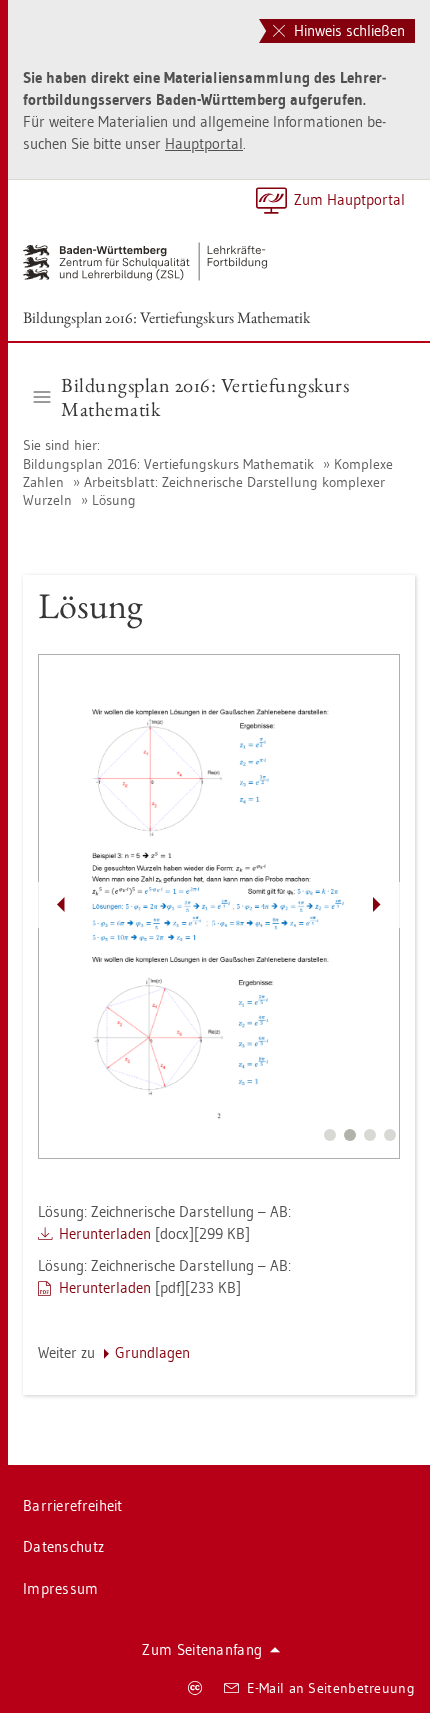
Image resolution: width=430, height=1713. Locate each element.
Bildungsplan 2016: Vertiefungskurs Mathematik (167, 317)
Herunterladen (105, 1233)
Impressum (61, 1588)
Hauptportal (204, 143)
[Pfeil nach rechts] (377, 905)
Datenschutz (63, 1546)
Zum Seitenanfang (202, 1649)
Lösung (114, 500)
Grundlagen (152, 1352)
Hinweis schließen (347, 30)
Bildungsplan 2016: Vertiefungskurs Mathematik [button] (205, 397)
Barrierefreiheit (73, 1505)
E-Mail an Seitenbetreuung (331, 1688)
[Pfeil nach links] (61, 905)
